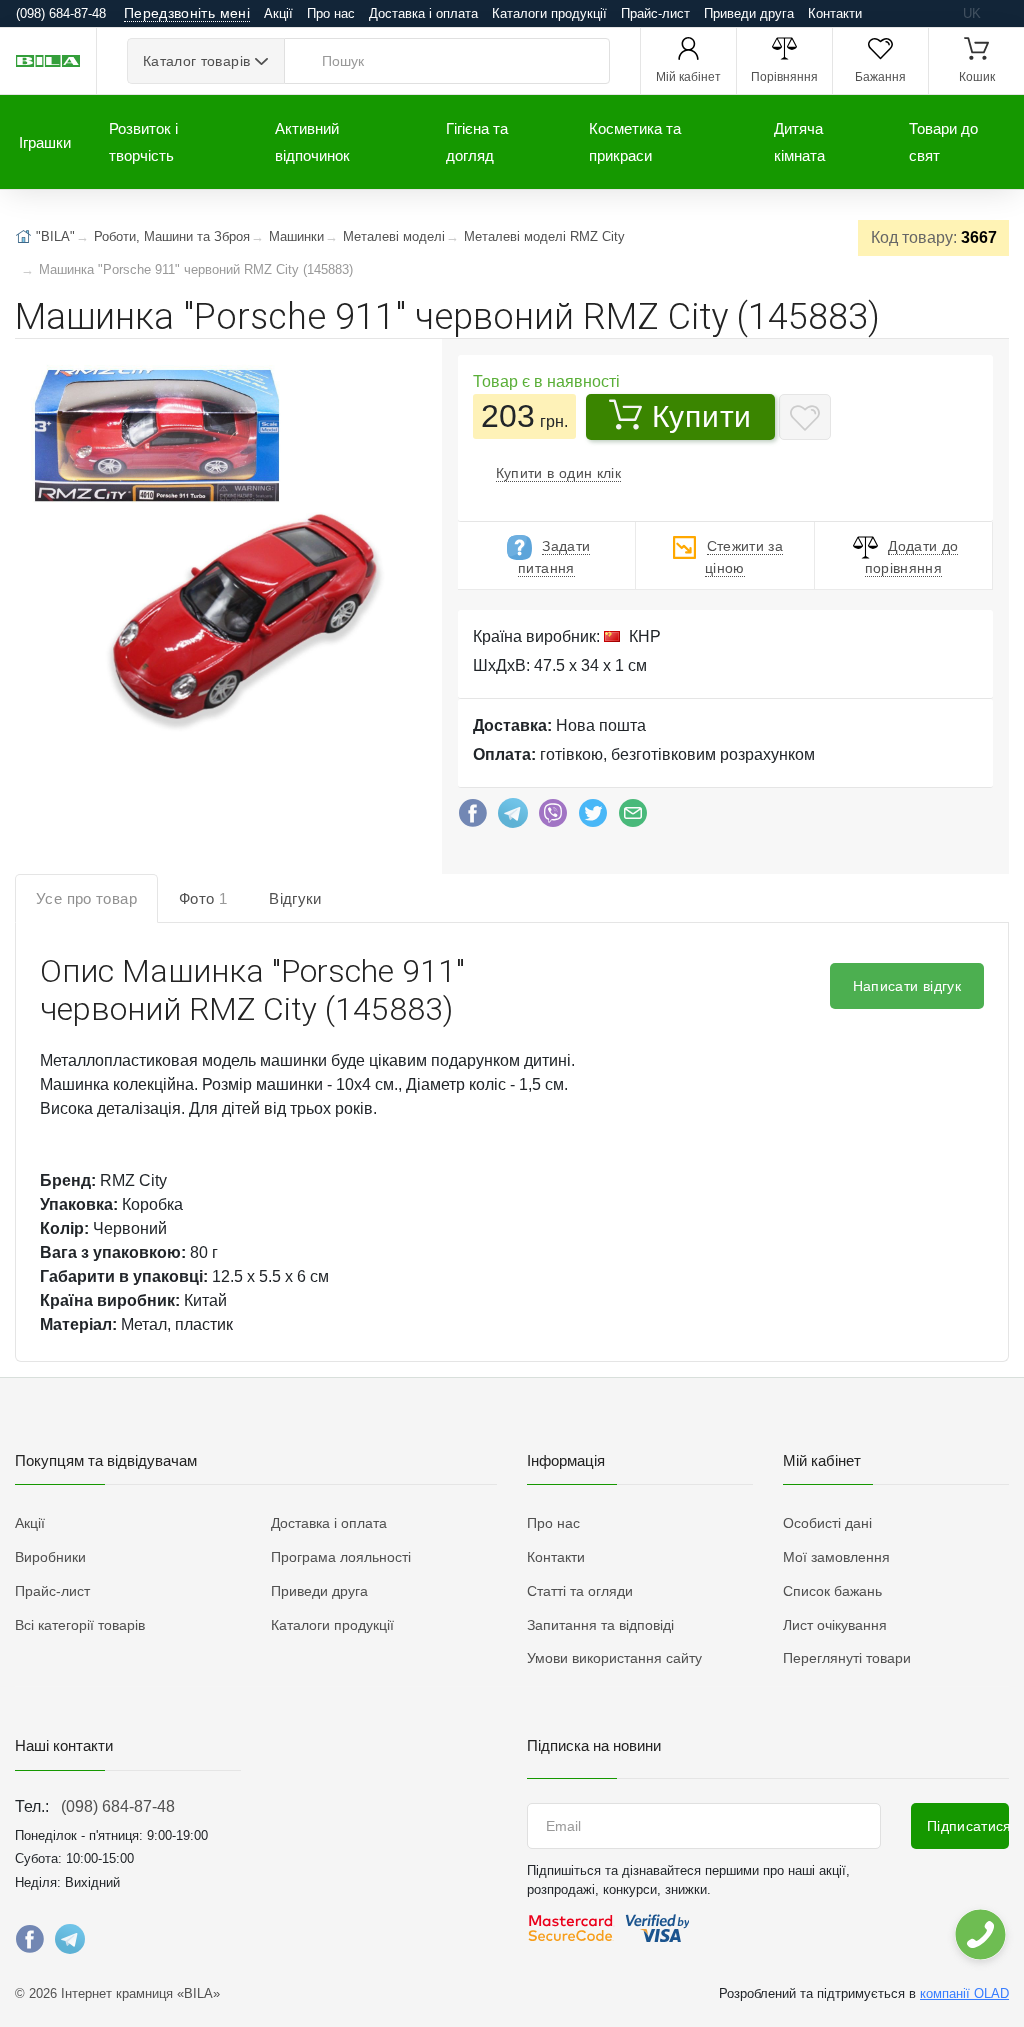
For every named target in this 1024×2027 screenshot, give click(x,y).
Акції (278, 13)
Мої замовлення (836, 1557)
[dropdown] (979, 1934)
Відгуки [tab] (295, 898)
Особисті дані (827, 1523)
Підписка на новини (594, 1745)
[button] (211, 544)
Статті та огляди (580, 1591)
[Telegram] (513, 818)
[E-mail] (633, 818)
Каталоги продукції (549, 13)
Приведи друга (749, 13)
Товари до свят (943, 142)
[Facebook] (473, 818)
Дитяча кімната (799, 142)
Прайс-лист (655, 13)
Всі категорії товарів (80, 1625)
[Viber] (553, 818)
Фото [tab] (203, 898)
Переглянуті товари (847, 1658)
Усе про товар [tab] (86, 898)
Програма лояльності (341, 1557)
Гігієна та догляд (477, 142)
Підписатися (968, 1826)
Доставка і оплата (423, 13)
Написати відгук (907, 986)
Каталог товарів (196, 61)
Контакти (835, 13)
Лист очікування (835, 1625)
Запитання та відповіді (600, 1625)
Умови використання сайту (614, 1658)
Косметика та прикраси (635, 142)
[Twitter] (593, 818)
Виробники (50, 1557)
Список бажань (832, 1591)
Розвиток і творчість (143, 142)
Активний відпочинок (312, 142)
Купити (702, 416)
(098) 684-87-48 (118, 1806)
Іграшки (45, 142)
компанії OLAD (964, 1993)
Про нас (331, 13)
